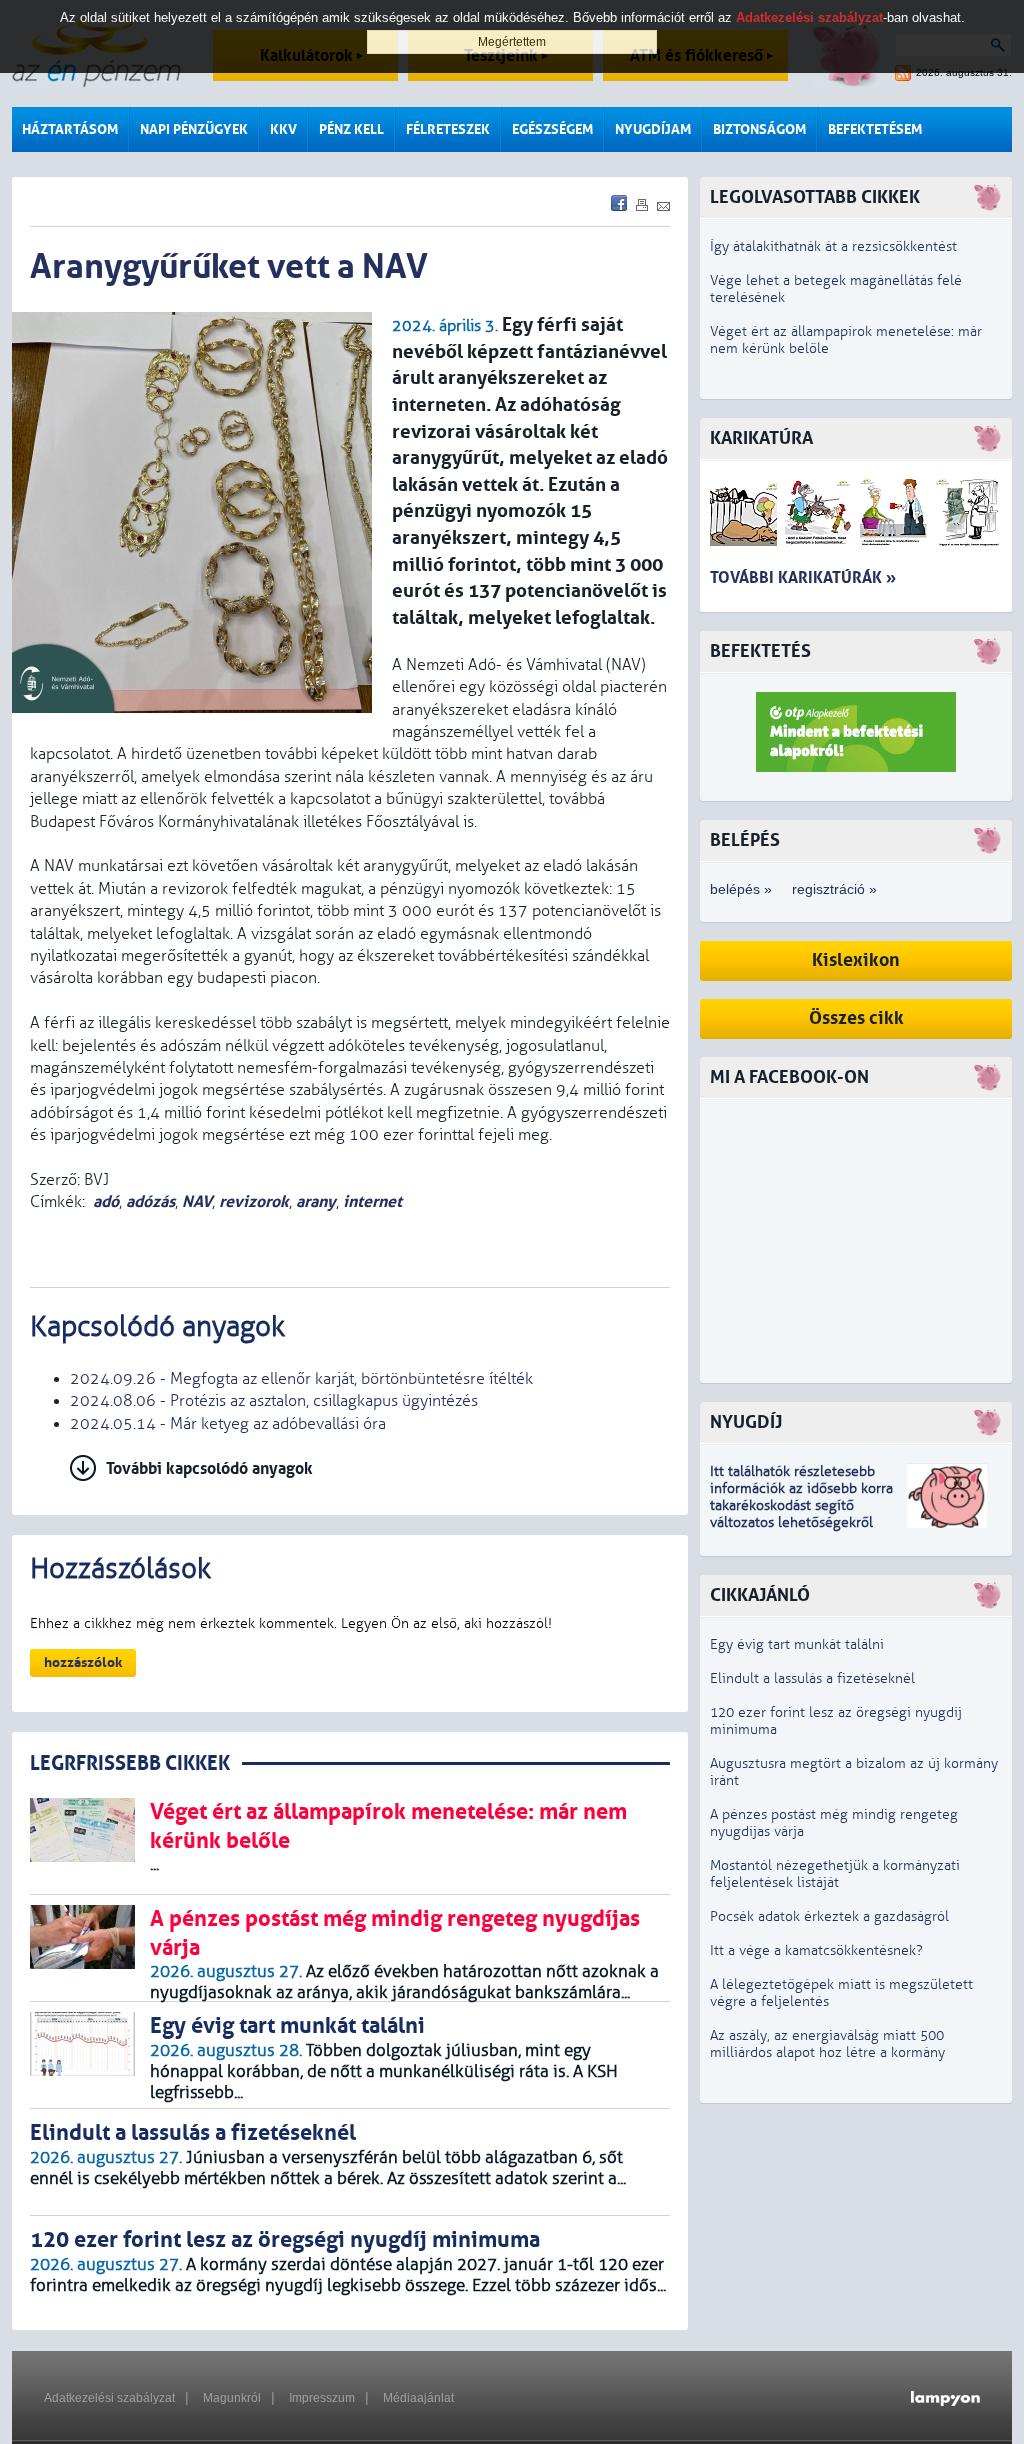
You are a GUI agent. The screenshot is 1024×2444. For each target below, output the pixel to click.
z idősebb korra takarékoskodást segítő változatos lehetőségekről (801, 1505)
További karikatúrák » (803, 577)
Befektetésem (875, 129)
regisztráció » (834, 889)
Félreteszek (448, 129)
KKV (283, 129)
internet (372, 1201)
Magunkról (232, 2398)
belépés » (741, 889)
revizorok (254, 1201)
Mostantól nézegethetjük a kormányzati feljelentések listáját (835, 1874)
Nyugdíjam (653, 129)
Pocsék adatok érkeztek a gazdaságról (829, 1916)
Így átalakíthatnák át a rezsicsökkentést (833, 246)
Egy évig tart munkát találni (797, 1644)
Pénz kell (351, 129)
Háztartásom (70, 129)
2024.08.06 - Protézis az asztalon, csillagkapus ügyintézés (274, 1401)
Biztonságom (759, 129)
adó (106, 1201)
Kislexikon (856, 960)
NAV (197, 1201)
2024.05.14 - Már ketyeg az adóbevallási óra (228, 1424)
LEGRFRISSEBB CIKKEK (130, 1763)
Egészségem (552, 129)
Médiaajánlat (418, 2398)
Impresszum (322, 2398)
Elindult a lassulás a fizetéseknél (812, 1678)
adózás (150, 1201)
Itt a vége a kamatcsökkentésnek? (816, 1950)
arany (316, 1201)
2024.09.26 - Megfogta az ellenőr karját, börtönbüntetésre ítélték (301, 1379)
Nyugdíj (746, 1422)
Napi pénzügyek (194, 129)
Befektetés (760, 651)
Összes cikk (856, 1018)
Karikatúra (761, 438)
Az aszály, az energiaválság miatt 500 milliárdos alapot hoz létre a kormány (827, 2044)
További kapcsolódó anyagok (209, 1468)
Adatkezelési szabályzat (109, 2398)
